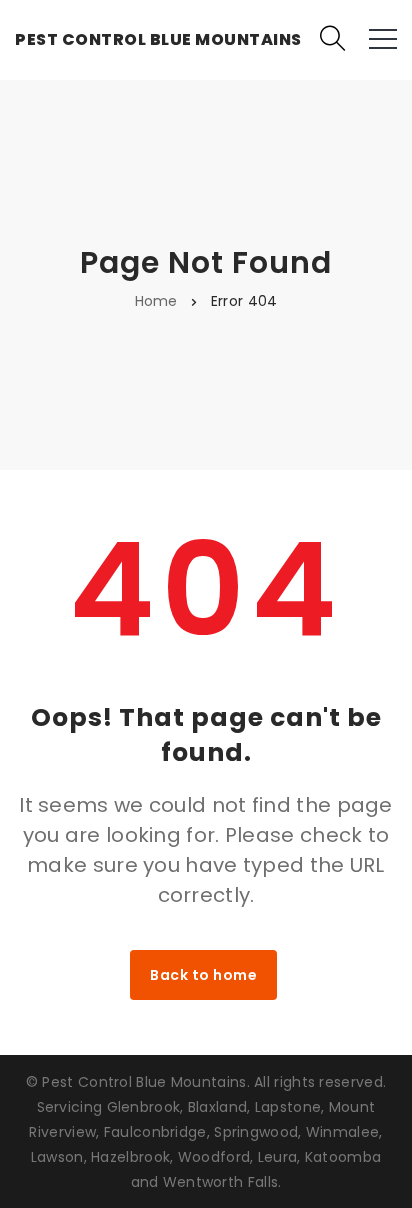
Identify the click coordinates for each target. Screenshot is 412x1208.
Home (156, 301)
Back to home (203, 975)
